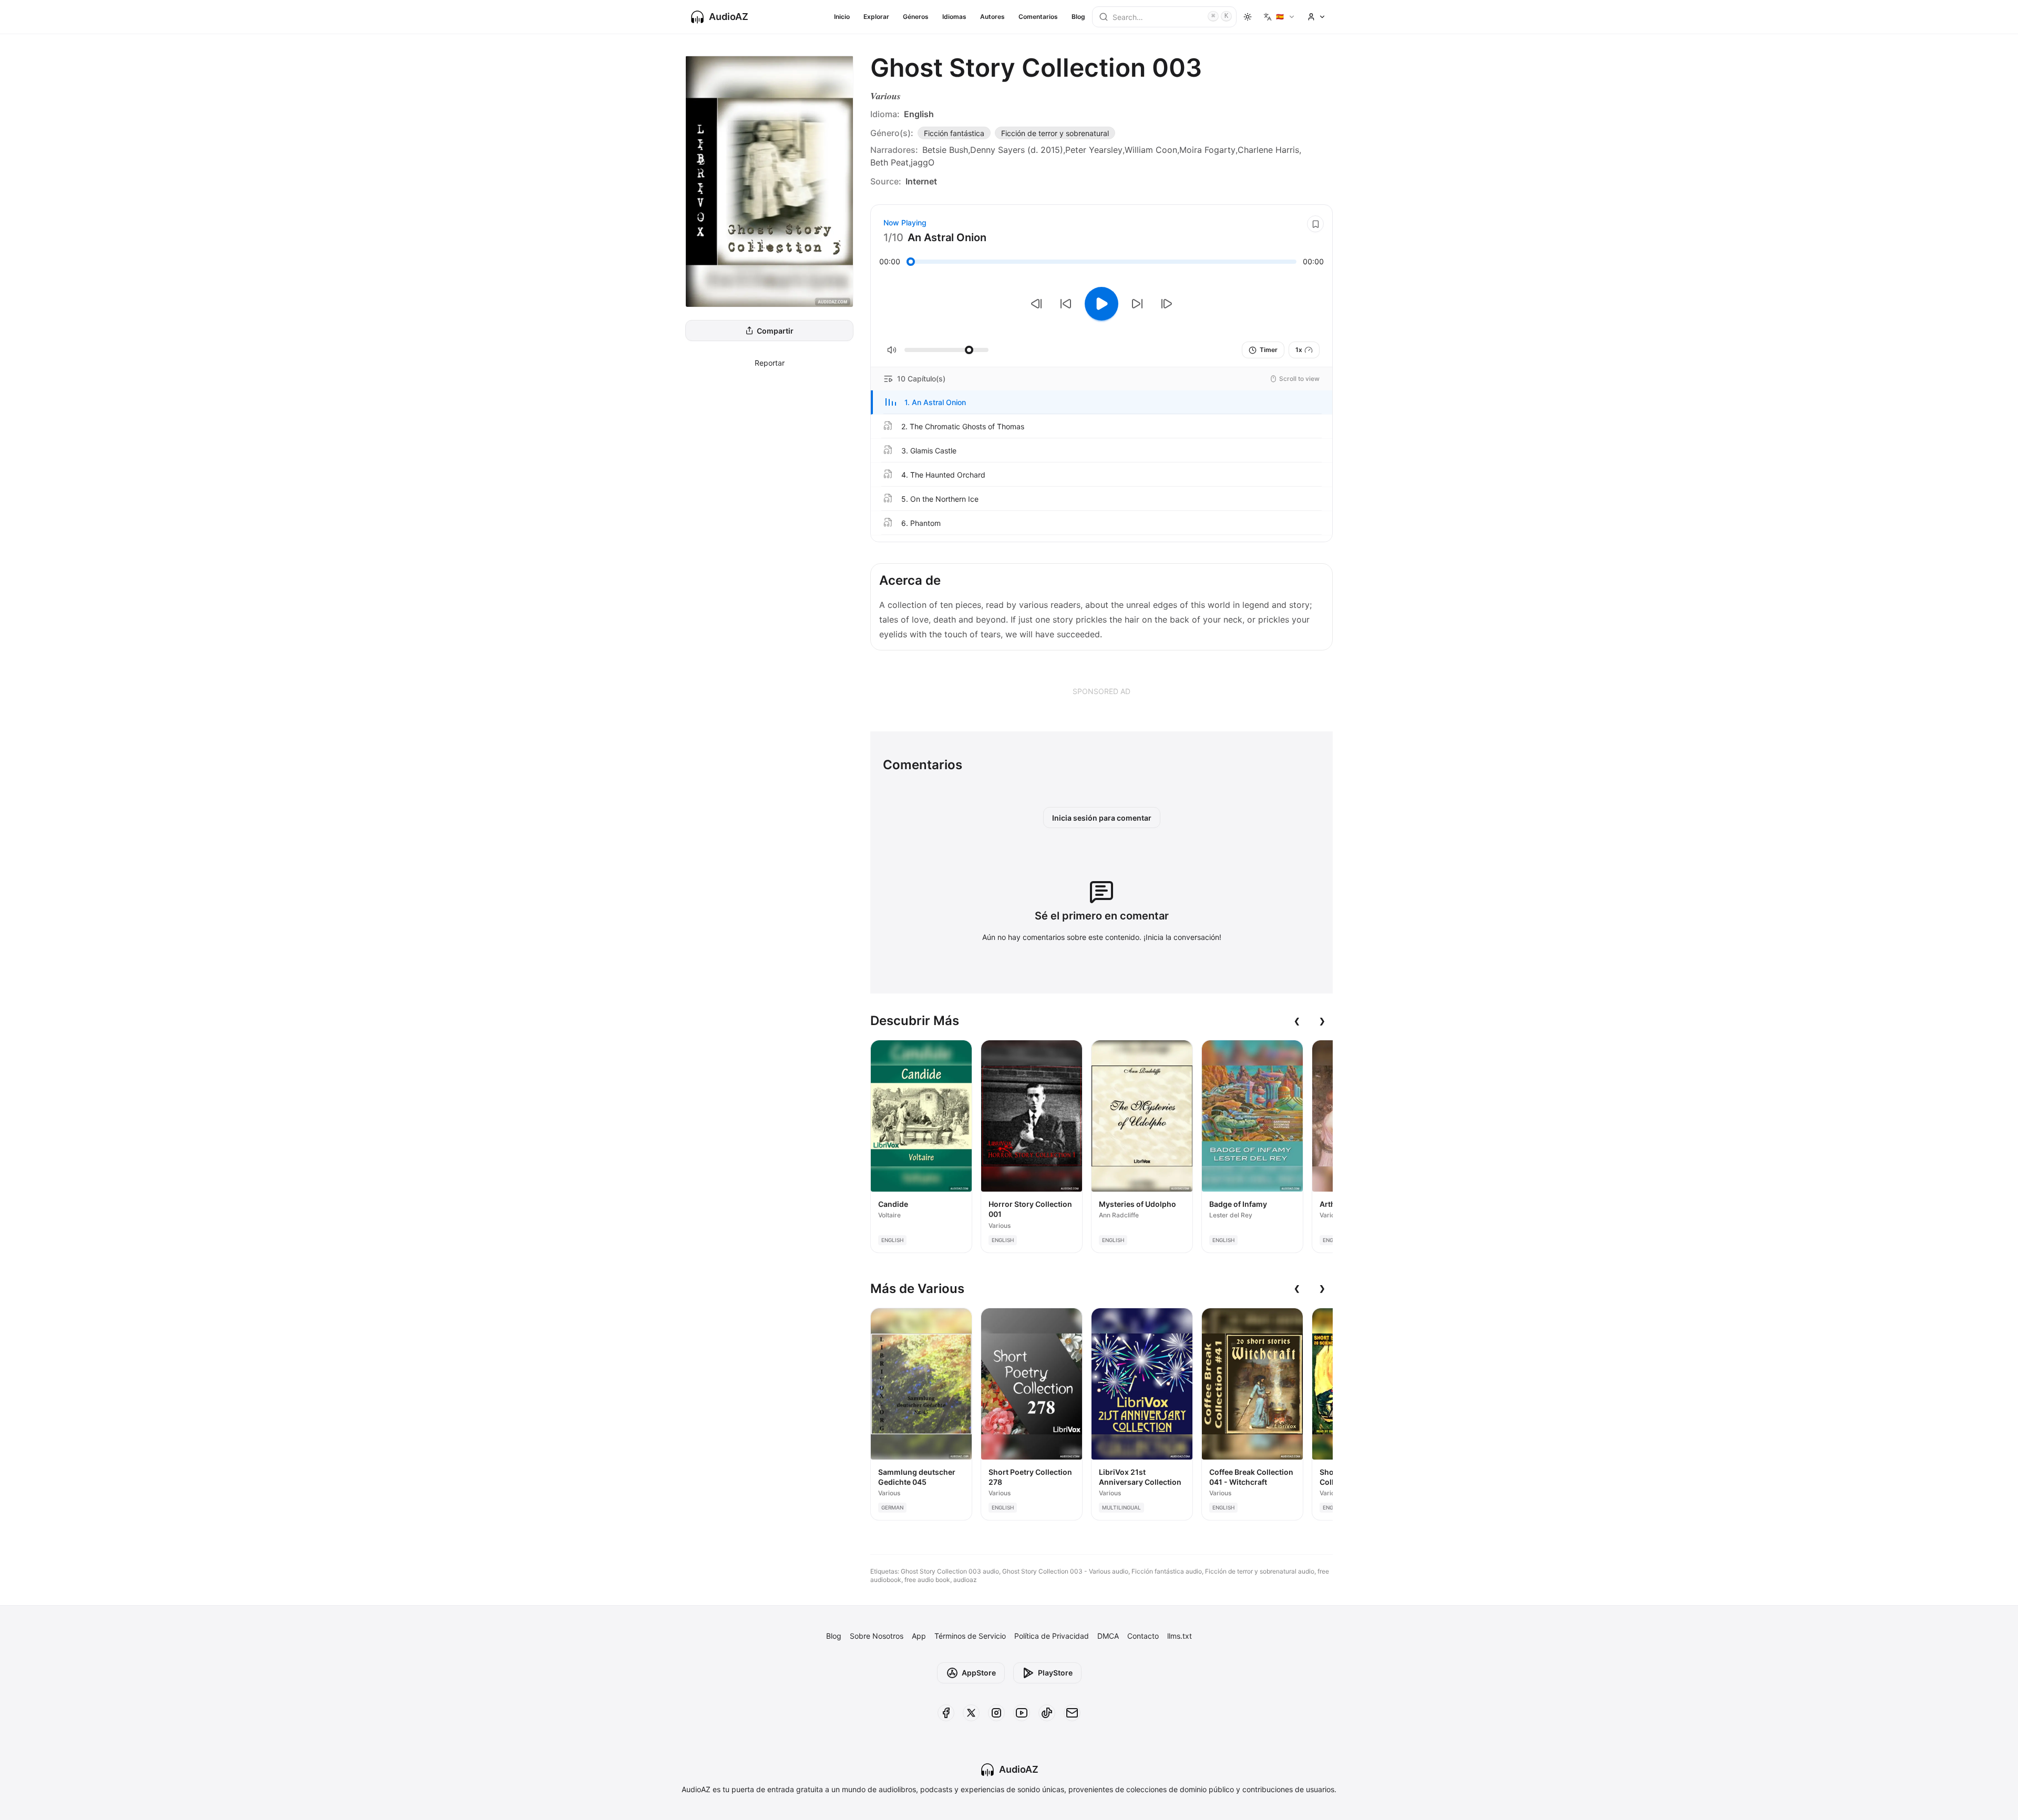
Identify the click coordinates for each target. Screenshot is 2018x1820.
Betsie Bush (945, 150)
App (919, 1636)
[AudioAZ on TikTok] (1047, 1713)
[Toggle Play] (1101, 304)
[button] (1101, 402)
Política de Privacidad (1052, 1636)
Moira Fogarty (1207, 150)
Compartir (775, 331)
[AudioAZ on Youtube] (1022, 1713)
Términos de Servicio (970, 1636)
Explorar (876, 17)
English (919, 114)
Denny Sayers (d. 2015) (1017, 150)
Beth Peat (889, 162)
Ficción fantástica (954, 133)
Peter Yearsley (1094, 150)
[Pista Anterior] (1036, 304)
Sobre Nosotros (877, 1636)
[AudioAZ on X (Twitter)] (971, 1713)
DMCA (1108, 1636)
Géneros (916, 17)
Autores (992, 17)
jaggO (923, 162)
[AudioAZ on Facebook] (946, 1713)
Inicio (842, 17)
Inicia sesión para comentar (1102, 818)
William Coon (1151, 150)
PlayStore (1055, 1673)
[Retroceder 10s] (1066, 304)
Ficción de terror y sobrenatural (1055, 133)
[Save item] (1315, 224)
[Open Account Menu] (1316, 17)
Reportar (770, 363)
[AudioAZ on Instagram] (996, 1713)
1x (1299, 350)
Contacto (1143, 1636)
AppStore (979, 1673)
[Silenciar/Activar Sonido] (892, 350)
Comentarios (1038, 17)
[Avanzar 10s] (1137, 304)
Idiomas (954, 17)
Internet (921, 181)
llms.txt (1180, 1636)
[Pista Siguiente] (1167, 304)
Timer (1269, 350)
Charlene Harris (1268, 150)
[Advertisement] (1101, 691)
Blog (1078, 17)
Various (886, 96)
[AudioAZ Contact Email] (1072, 1713)
